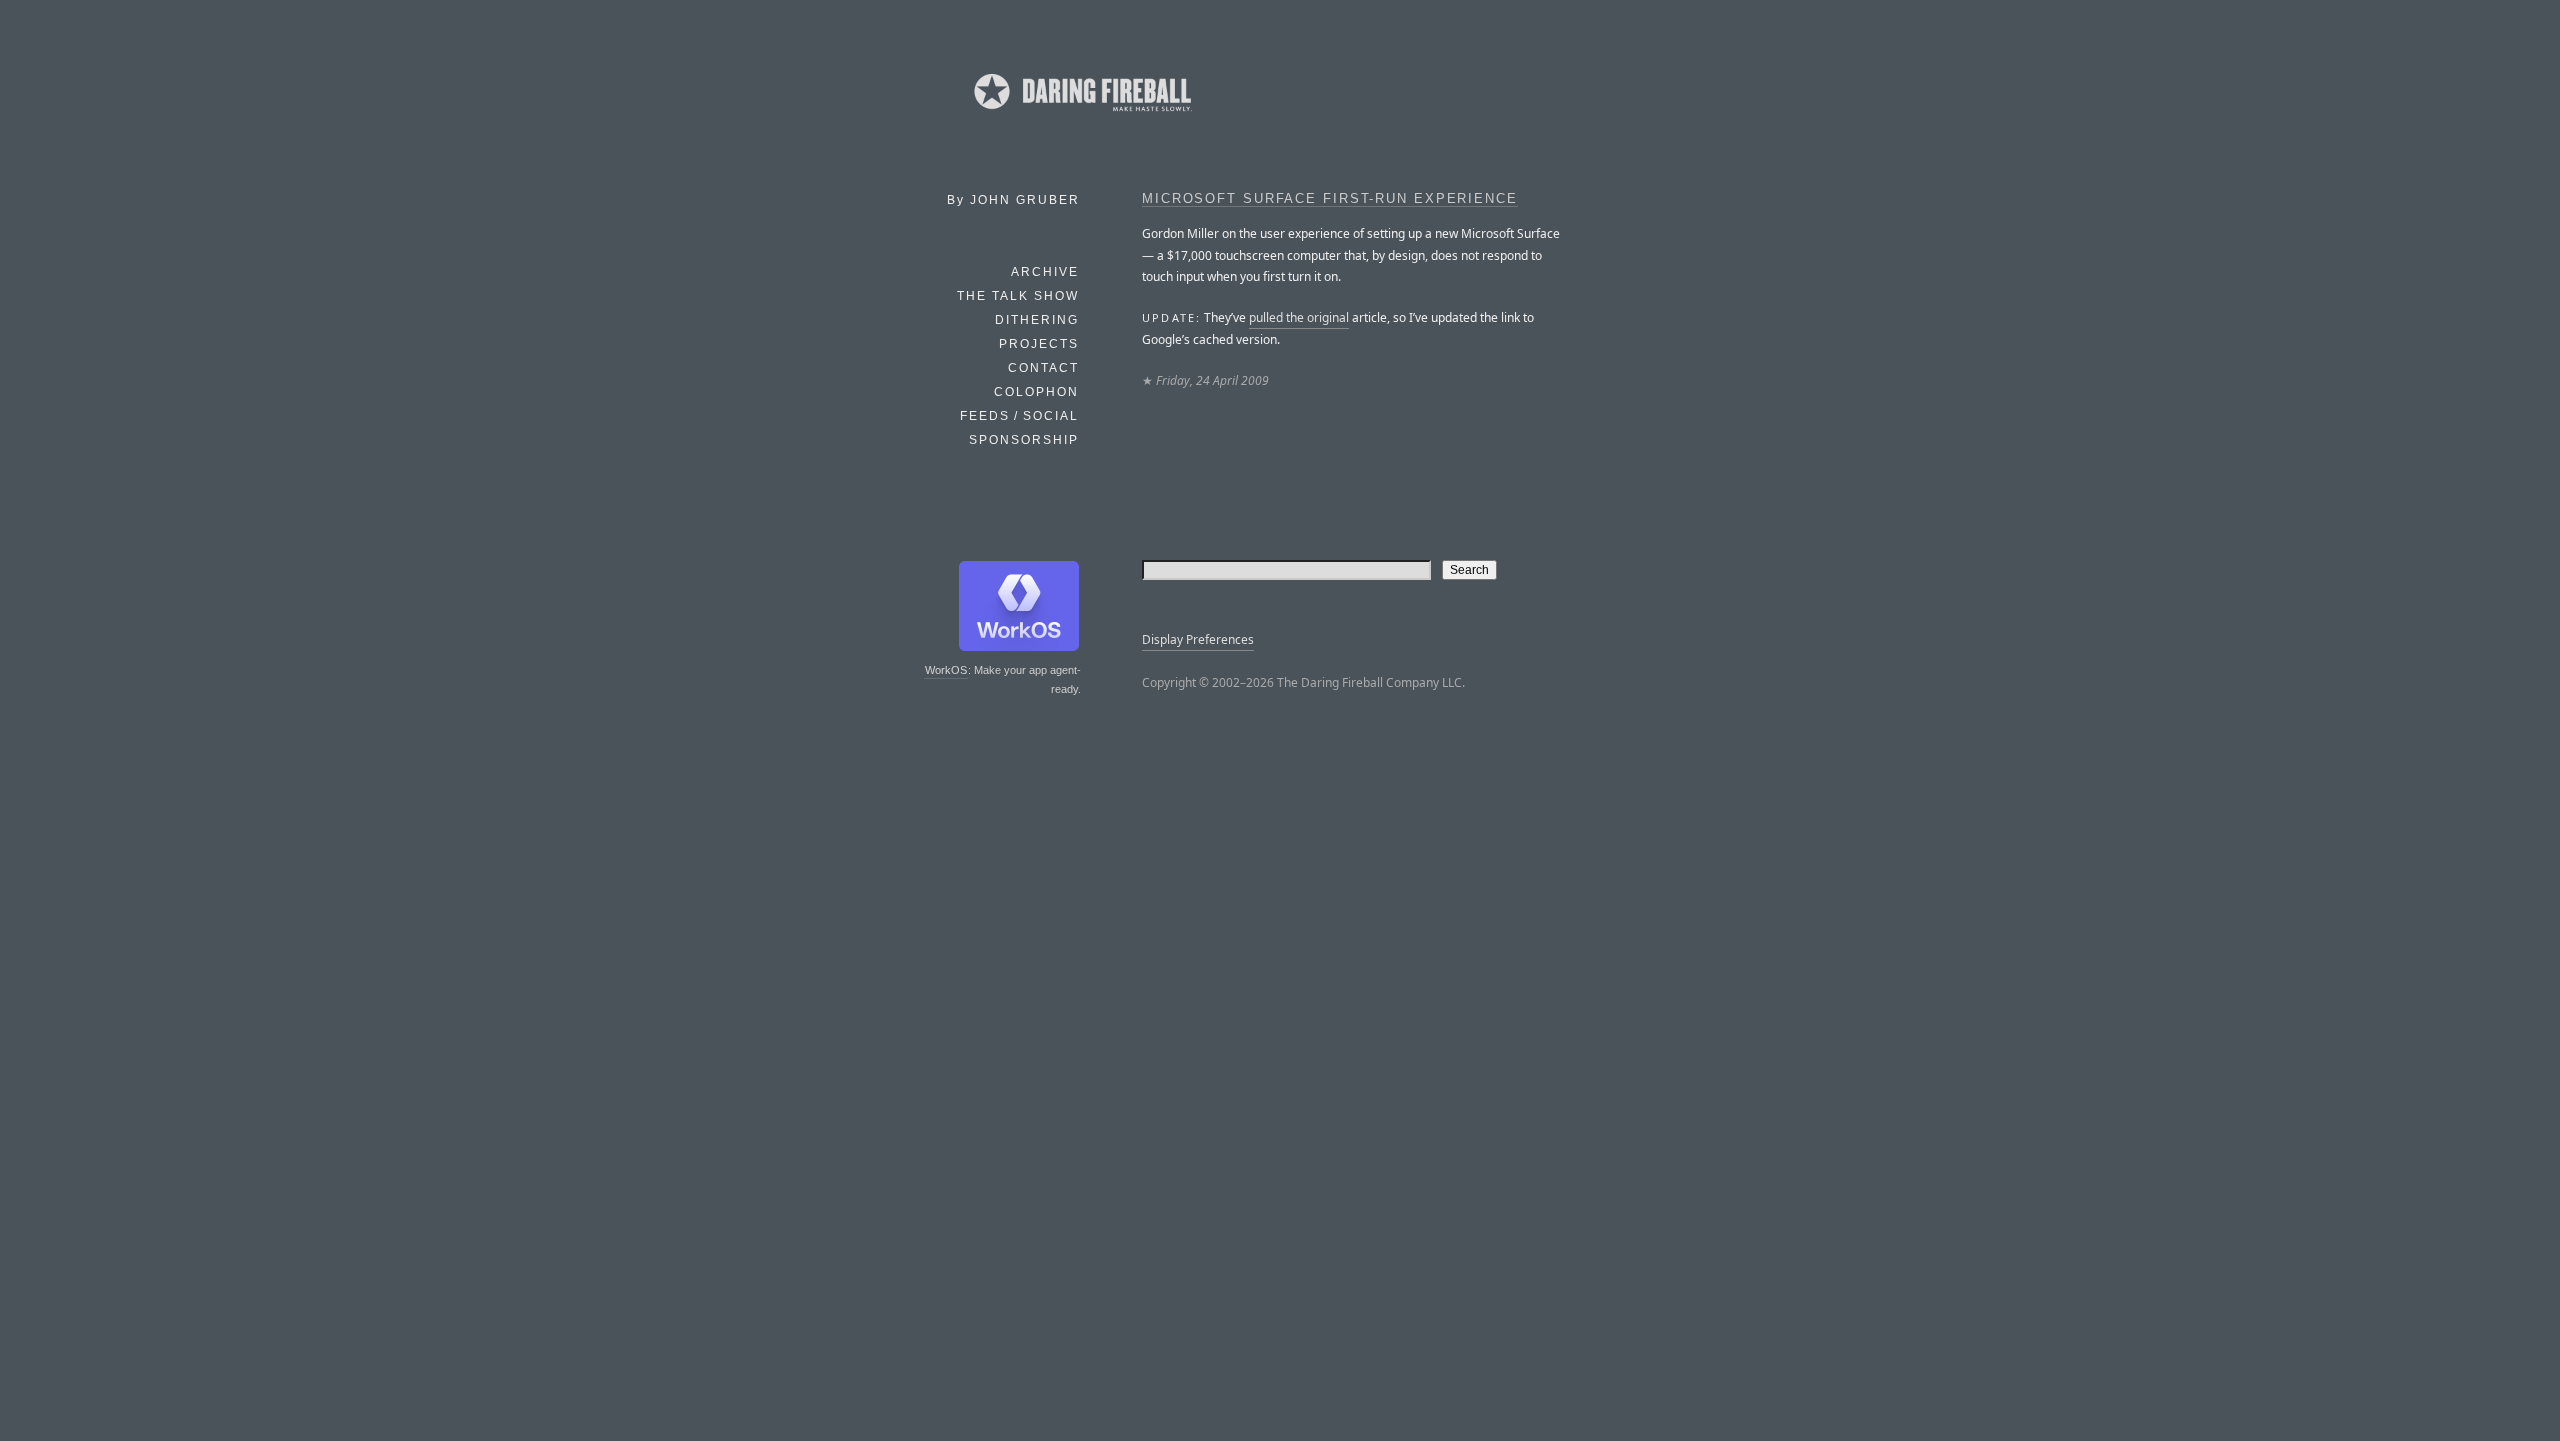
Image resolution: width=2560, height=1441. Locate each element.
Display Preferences (1198, 639)
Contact (1043, 368)
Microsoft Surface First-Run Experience (1330, 199)
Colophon (1036, 392)
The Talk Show (1018, 296)
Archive (1045, 272)
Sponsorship (1024, 440)
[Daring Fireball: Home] (1081, 115)
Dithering (1037, 320)
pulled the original (1299, 317)
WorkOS (946, 670)
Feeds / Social (1019, 416)
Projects (1039, 344)
